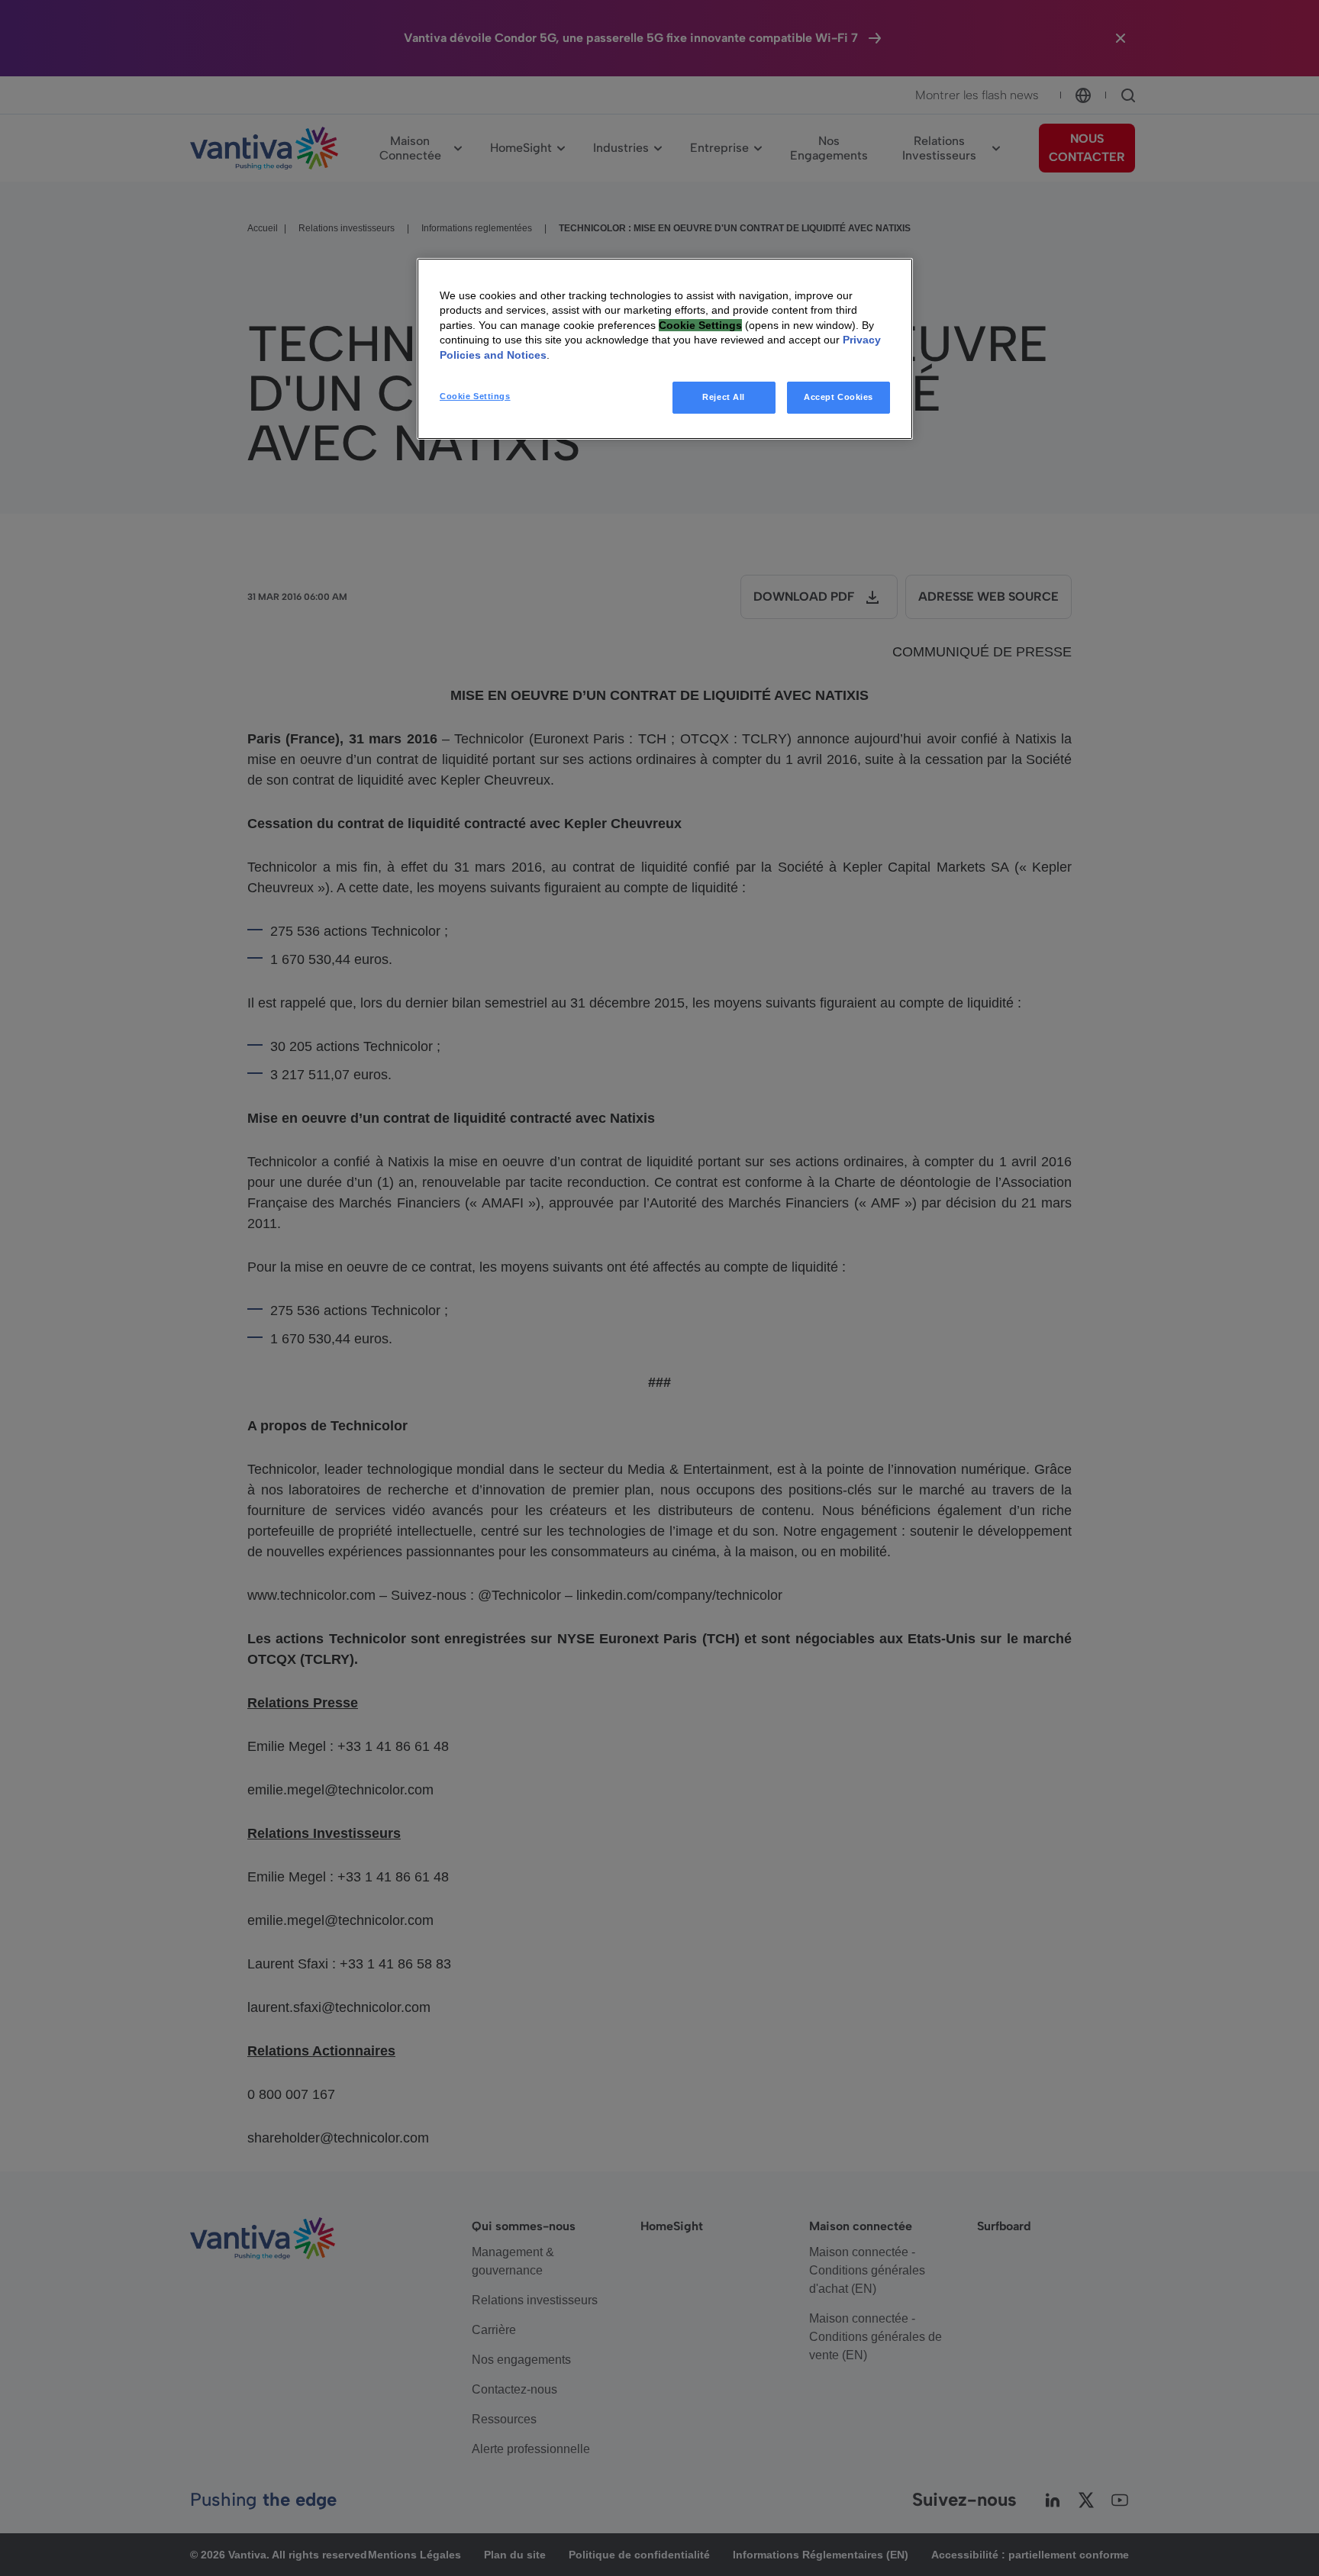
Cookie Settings (475, 396)
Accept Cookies (838, 397)
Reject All (724, 397)
